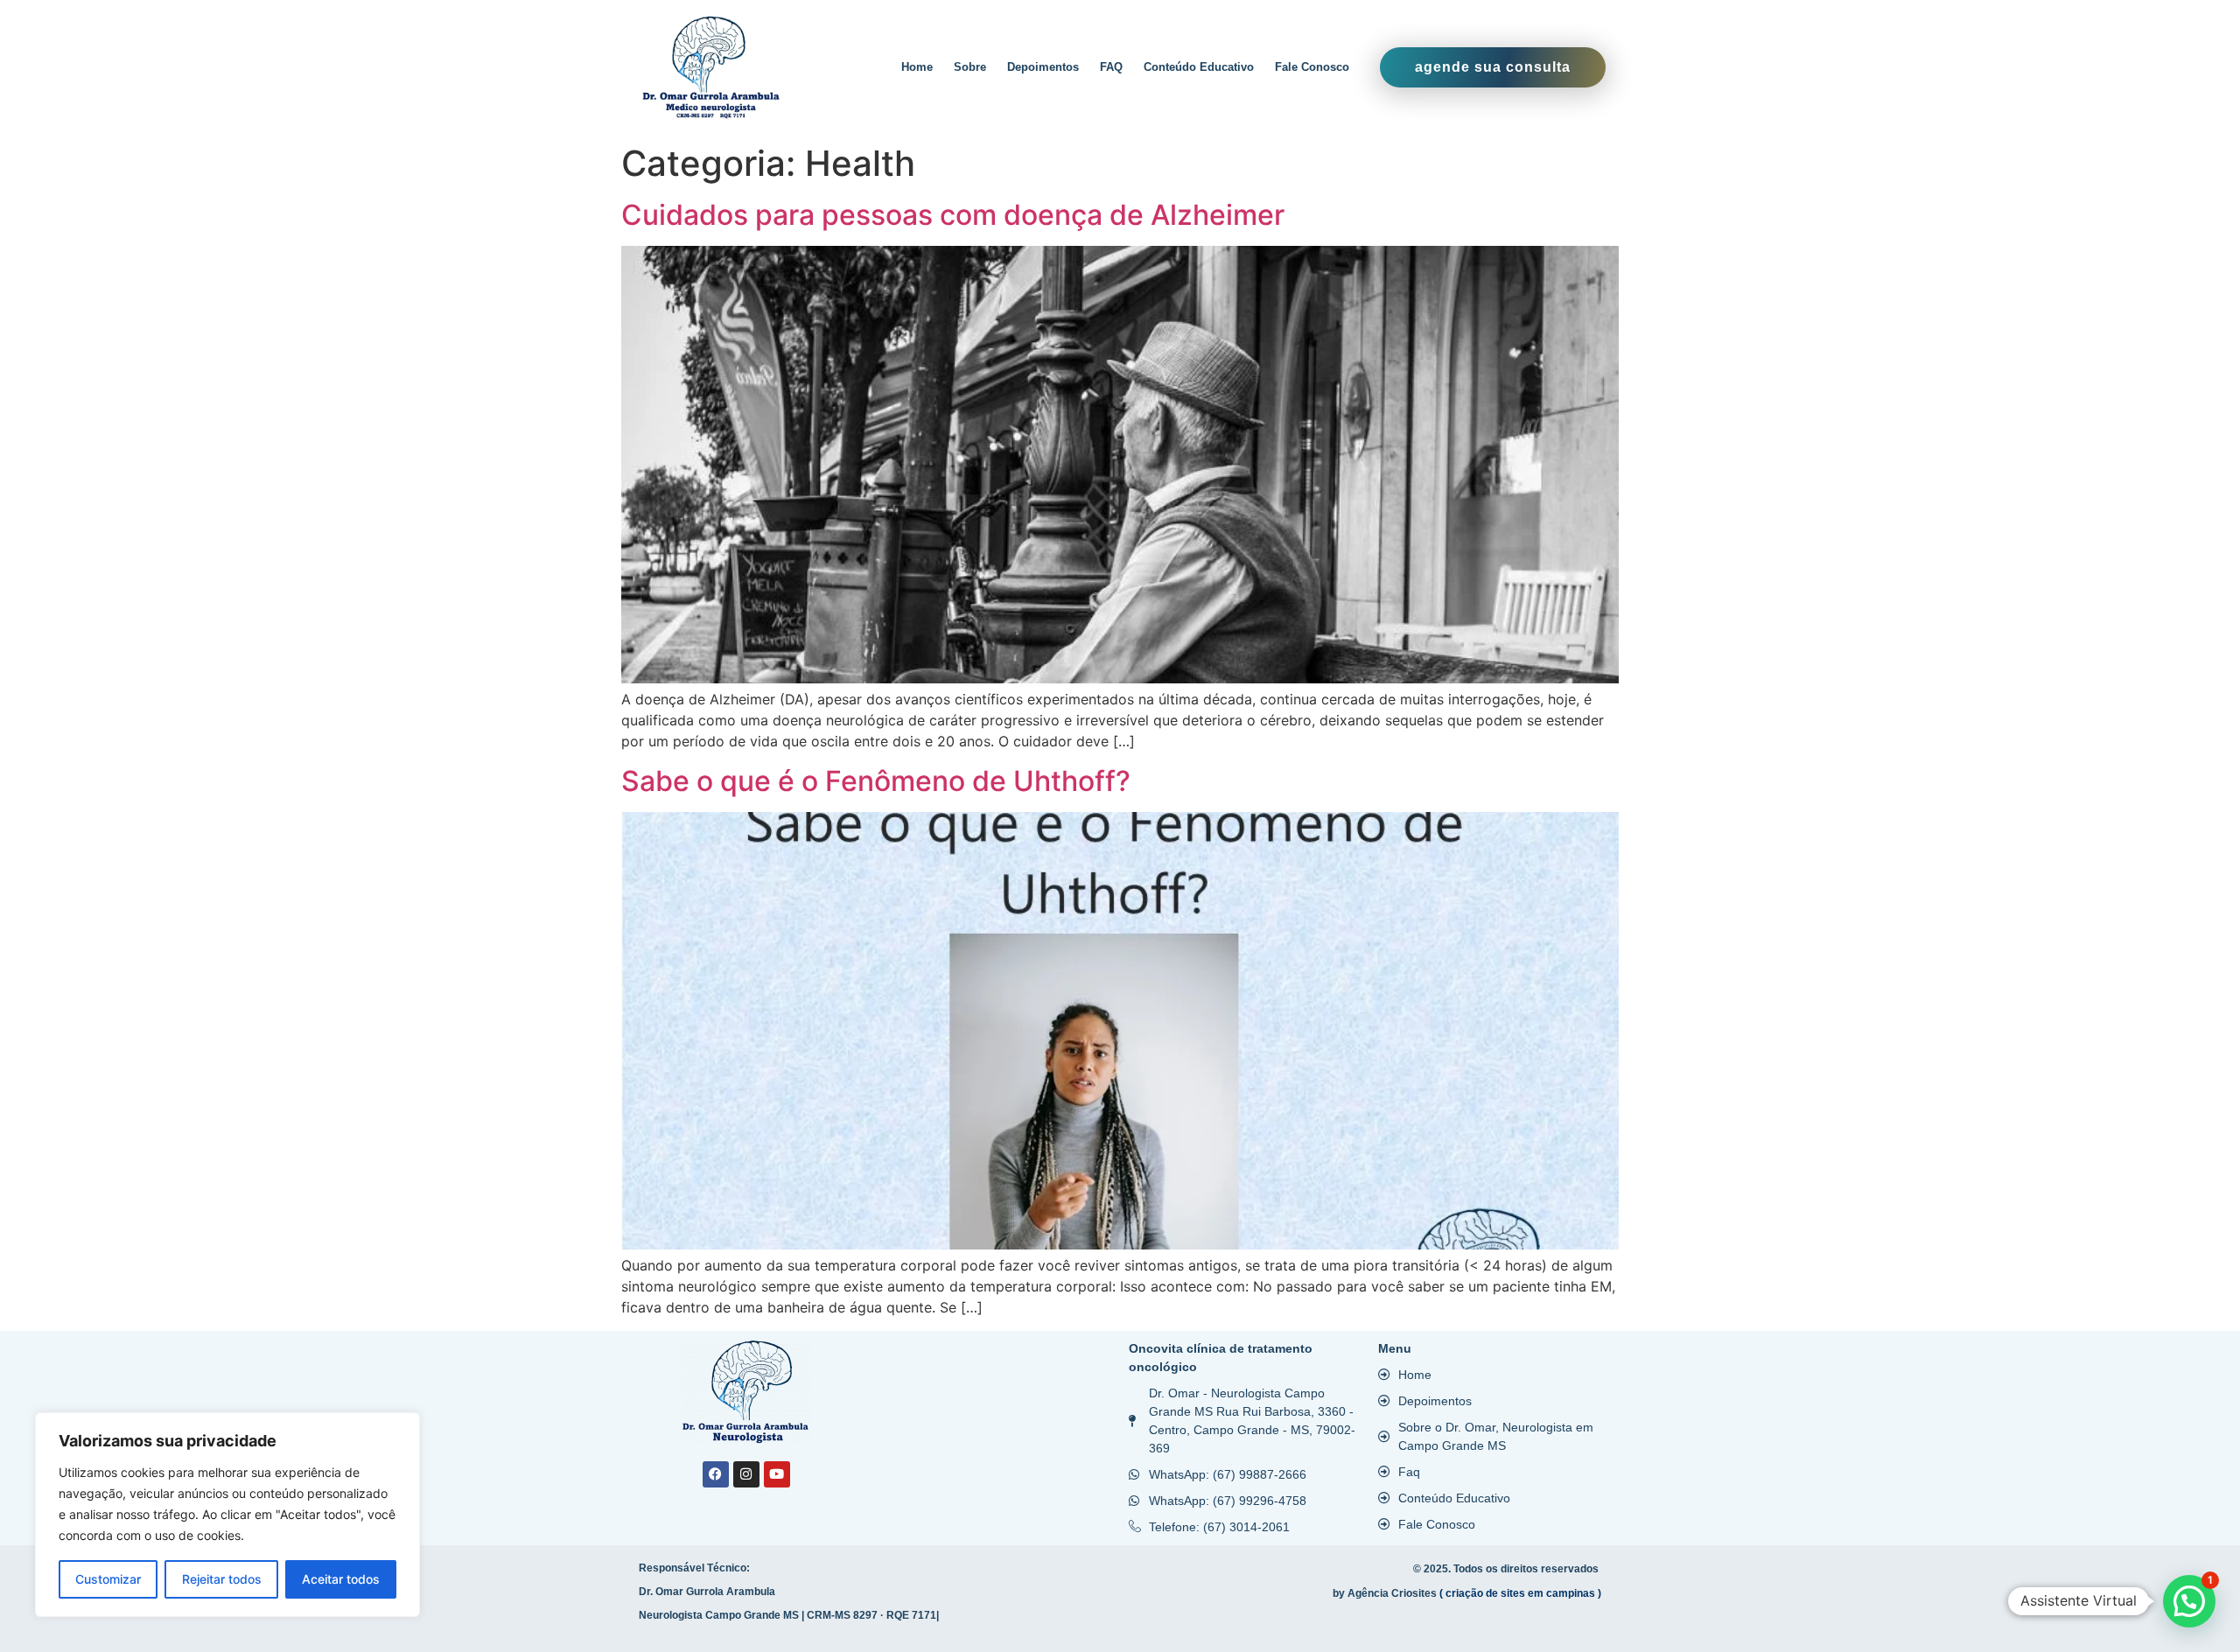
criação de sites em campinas (1520, 1593)
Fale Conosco (1312, 67)
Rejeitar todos (222, 1579)
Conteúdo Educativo (1199, 67)
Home (917, 67)
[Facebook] (716, 1474)
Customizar (108, 1579)
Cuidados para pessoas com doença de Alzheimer (953, 215)
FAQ (1111, 67)
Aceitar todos (341, 1579)
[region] (227, 1515)
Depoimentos (1043, 67)
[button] (2189, 1601)
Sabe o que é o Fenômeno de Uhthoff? (876, 781)
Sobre (970, 67)
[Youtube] (777, 1474)
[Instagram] (746, 1474)
